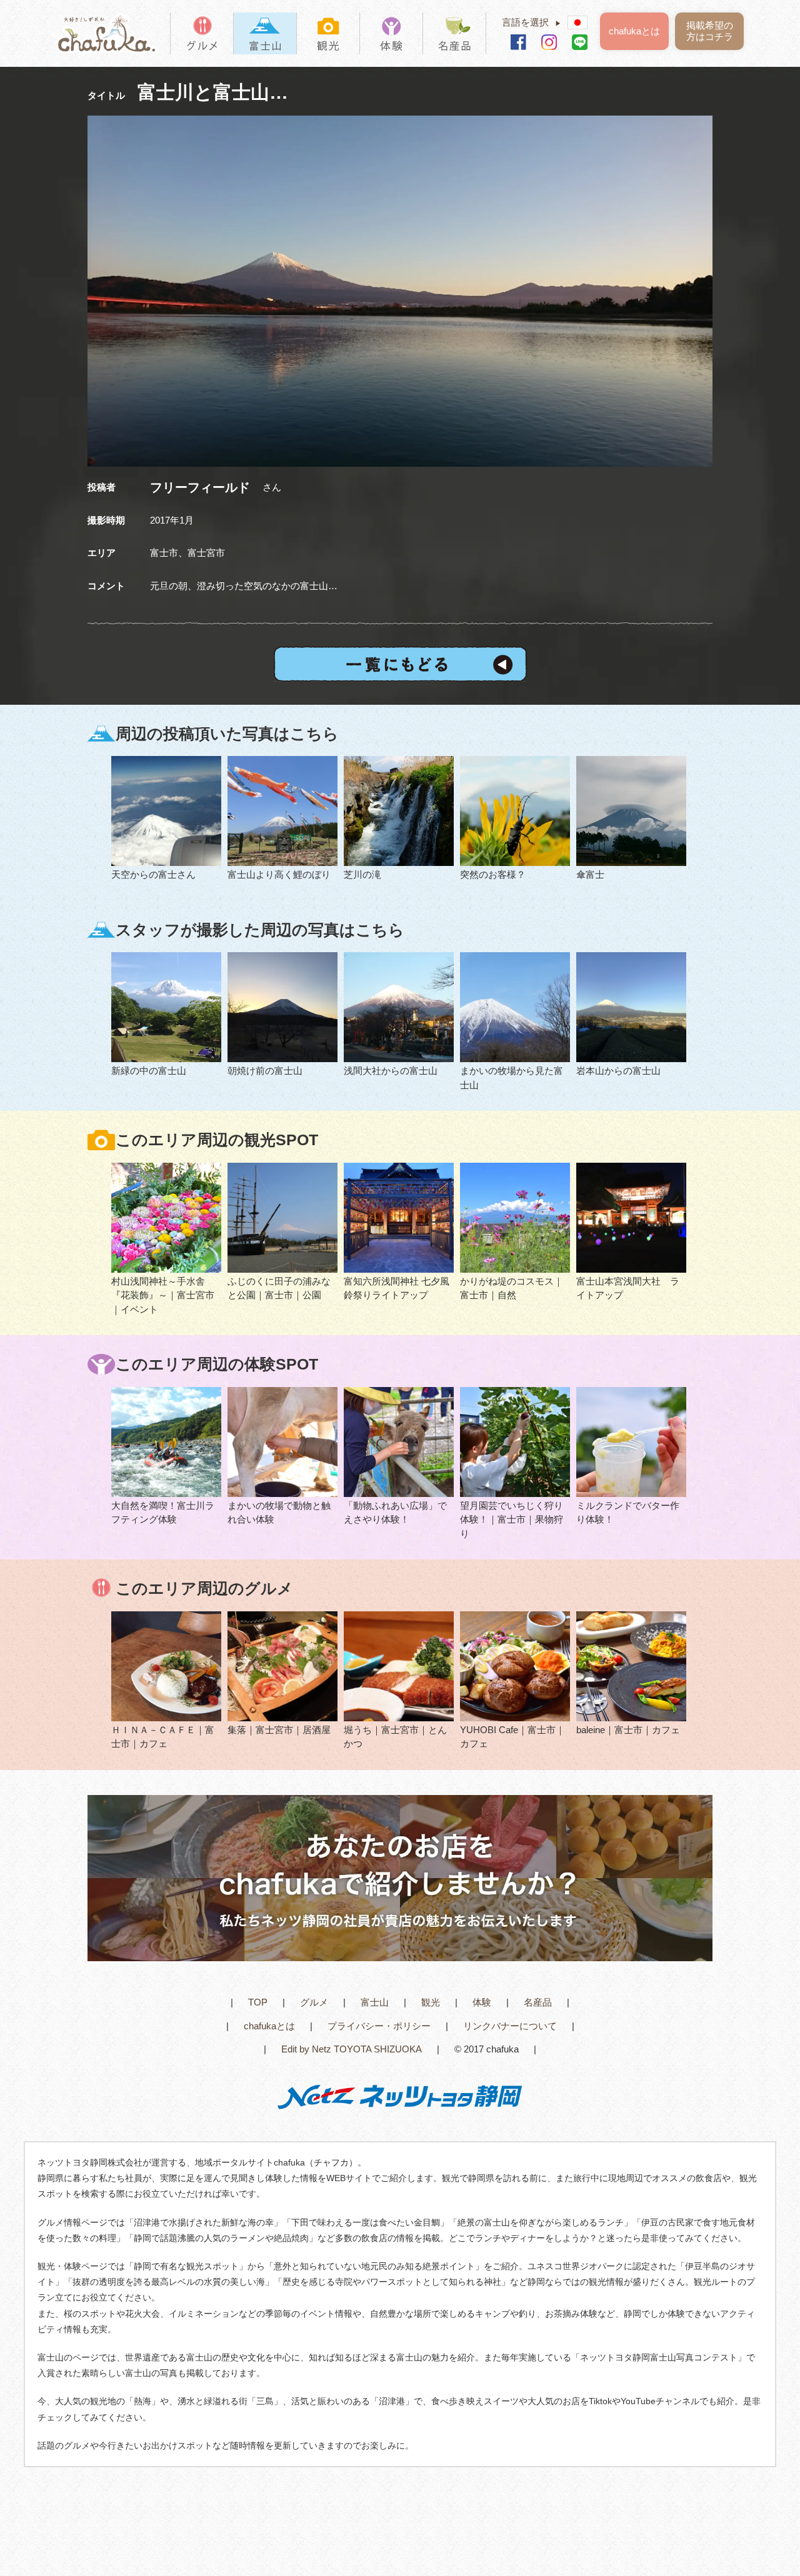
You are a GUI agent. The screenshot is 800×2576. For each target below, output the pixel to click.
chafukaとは (634, 31)
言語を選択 (532, 22)
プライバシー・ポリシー (379, 2026)
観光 (431, 2002)
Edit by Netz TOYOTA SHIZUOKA (352, 2049)
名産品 (538, 2002)
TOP (258, 2002)
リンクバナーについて (510, 2026)
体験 (482, 2002)
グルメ (314, 2002)
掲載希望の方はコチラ (710, 31)
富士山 (375, 2002)
